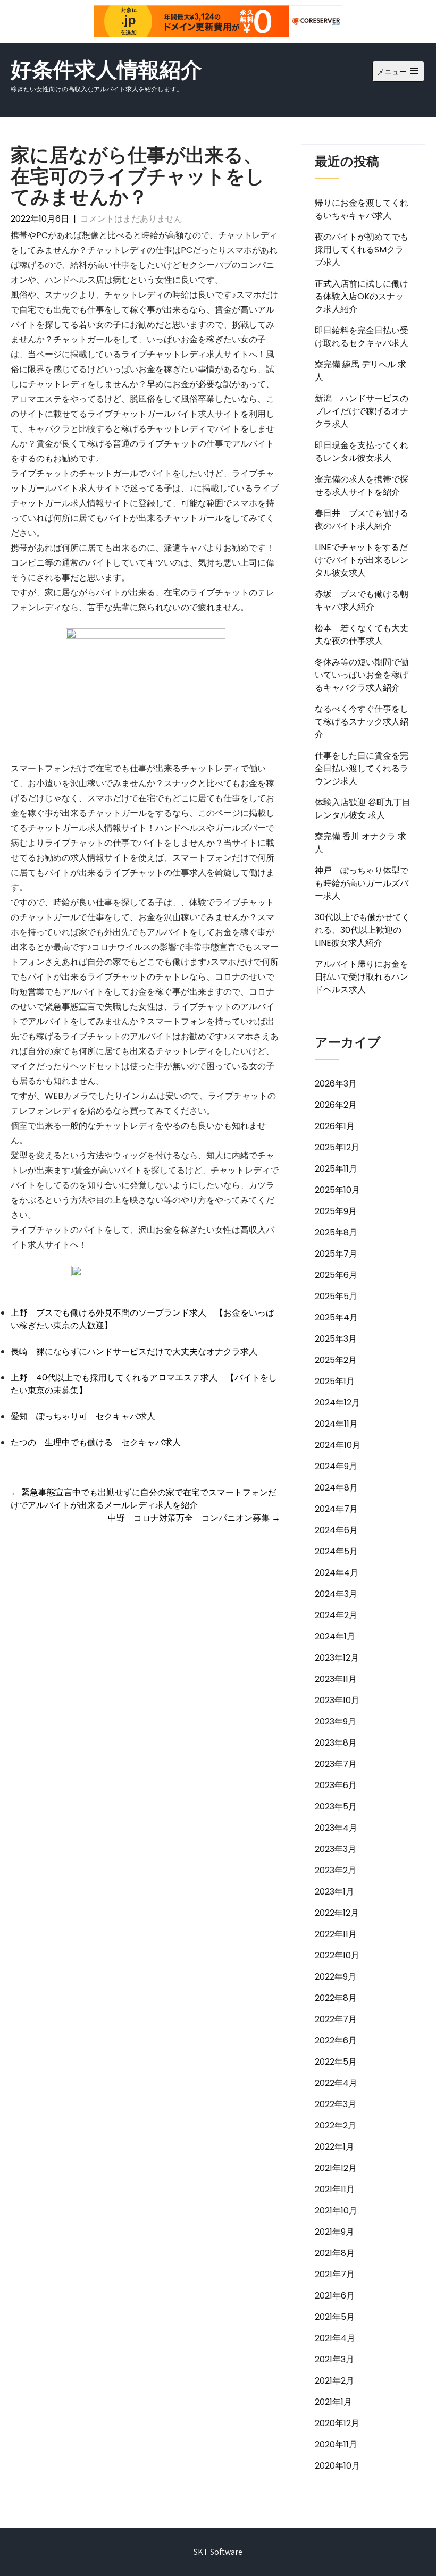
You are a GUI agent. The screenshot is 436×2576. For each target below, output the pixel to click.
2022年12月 (337, 1913)
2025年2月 (336, 1360)
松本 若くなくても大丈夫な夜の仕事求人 (362, 634)
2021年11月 (335, 2189)
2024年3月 (336, 1594)
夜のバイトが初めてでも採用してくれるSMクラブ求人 (362, 250)
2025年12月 (337, 1147)
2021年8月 (335, 2253)
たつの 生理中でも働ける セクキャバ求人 (96, 1442)
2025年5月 (336, 1296)
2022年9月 (336, 1977)
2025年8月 (336, 1232)
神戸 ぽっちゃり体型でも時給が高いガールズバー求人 (362, 883)
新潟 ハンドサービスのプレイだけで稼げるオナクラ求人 (362, 411)
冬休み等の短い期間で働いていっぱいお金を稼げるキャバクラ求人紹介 (362, 675)
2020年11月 (336, 2444)
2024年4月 (337, 1573)
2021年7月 (335, 2274)
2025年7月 (336, 1254)
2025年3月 (336, 1339)
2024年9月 (336, 1466)
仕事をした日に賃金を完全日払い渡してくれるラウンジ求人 (362, 768)
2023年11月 (336, 1679)
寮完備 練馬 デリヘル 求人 (360, 371)
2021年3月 (334, 2359)
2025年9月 (336, 1211)
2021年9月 (334, 2232)
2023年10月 (337, 1700)
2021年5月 (335, 2317)
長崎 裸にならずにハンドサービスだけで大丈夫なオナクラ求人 (134, 1352)
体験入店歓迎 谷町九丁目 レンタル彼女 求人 (363, 809)
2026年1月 (335, 1126)
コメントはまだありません (131, 219)
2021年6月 (335, 2296)
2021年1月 (333, 2402)
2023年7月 (336, 1764)
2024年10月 (338, 1445)
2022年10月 (337, 1955)
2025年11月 (336, 1169)
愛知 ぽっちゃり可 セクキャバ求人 (83, 1416)
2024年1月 (335, 1636)
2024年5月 (336, 1551)
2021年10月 (336, 2211)
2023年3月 (336, 1849)
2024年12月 (337, 1403)
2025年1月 (335, 1381)
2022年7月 (336, 2019)
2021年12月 (336, 2168)
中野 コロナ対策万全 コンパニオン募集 (194, 1518)
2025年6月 (336, 1275)
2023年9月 (336, 1721)
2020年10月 (337, 2466)
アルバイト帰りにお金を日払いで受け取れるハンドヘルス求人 (362, 977)
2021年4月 (335, 2338)
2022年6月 (336, 2040)
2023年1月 (334, 1892)
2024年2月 (336, 1615)
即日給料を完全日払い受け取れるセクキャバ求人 (362, 337)
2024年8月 (336, 1488)
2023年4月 (336, 1828)
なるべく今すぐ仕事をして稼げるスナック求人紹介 (362, 722)
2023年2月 (336, 1870)
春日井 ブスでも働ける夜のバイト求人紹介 (362, 520)
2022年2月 (336, 2125)
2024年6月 (336, 1530)
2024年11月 (336, 1424)
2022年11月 (336, 1934)
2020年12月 (337, 2423)
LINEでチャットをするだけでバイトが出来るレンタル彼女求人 (362, 560)
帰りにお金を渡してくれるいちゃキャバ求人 (362, 209)
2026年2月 (336, 1105)
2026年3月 (336, 1084)
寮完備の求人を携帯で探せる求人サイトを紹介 (362, 486)
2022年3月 (336, 2104)
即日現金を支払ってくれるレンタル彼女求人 (362, 452)
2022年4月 (336, 2083)
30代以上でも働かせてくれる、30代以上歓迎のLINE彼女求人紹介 (362, 930)
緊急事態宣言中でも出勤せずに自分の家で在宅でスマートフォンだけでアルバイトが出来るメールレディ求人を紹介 (144, 1499)
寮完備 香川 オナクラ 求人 (360, 843)
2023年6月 (336, 1785)
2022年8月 (336, 1998)
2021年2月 (334, 2381)
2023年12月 (337, 1658)
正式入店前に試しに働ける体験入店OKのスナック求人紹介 (362, 296)
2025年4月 (336, 1318)
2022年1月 (334, 2147)
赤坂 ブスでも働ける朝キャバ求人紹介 (362, 600)
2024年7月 (336, 1509)
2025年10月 (337, 1190)
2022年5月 (336, 2062)
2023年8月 (336, 1743)
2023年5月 (336, 1807)
